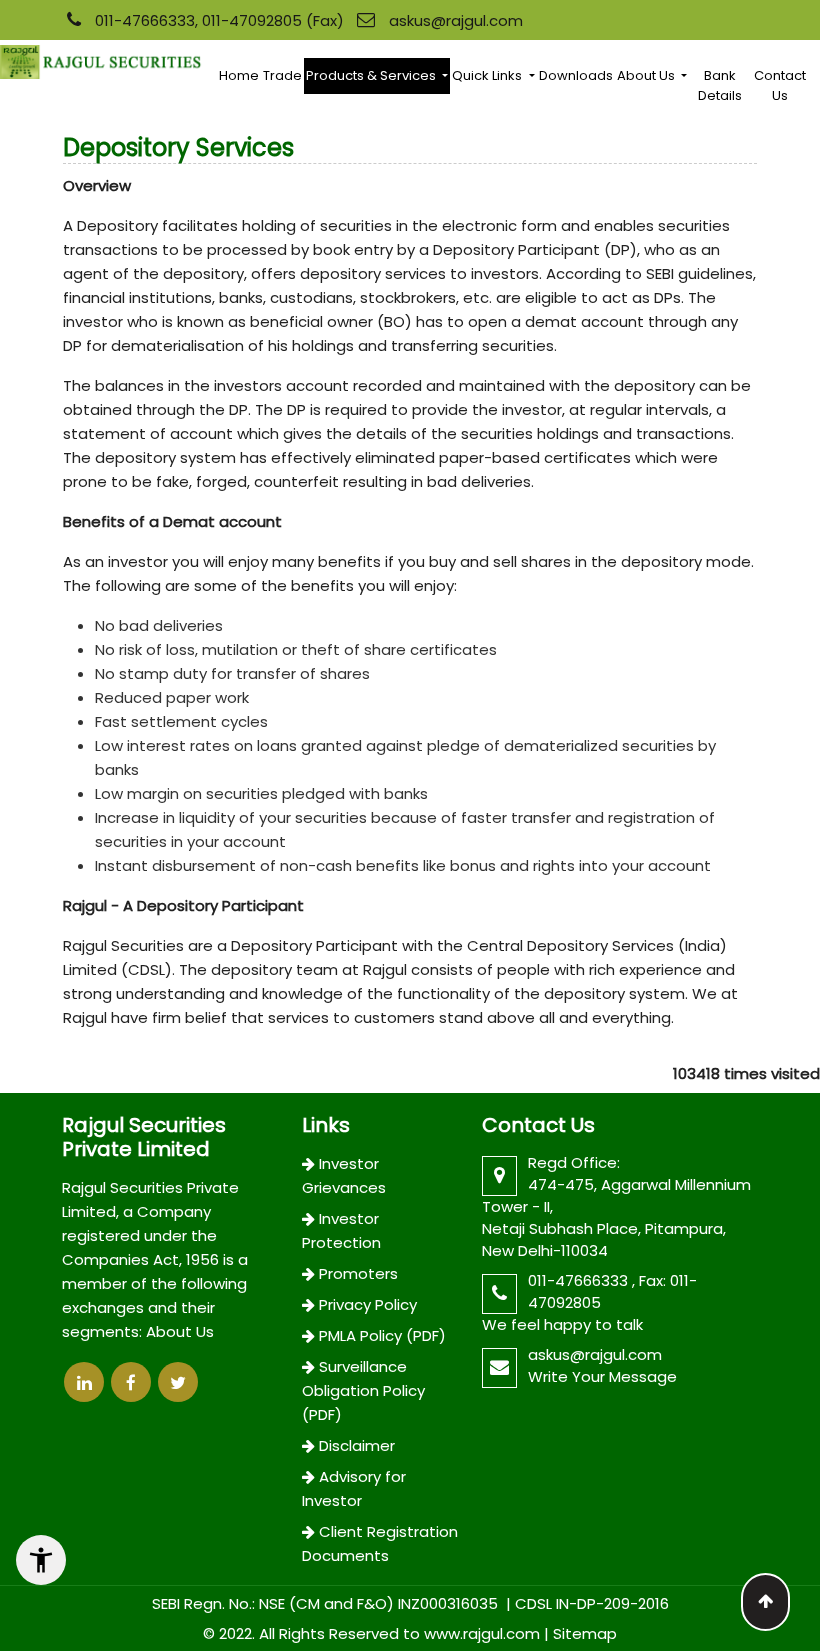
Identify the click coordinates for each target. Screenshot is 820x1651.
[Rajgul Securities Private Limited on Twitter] (178, 1382)
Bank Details (720, 85)
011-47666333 (580, 1280)
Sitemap (585, 1633)
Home (239, 75)
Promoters (358, 1273)
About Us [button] (647, 75)
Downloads (576, 75)
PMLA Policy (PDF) (382, 1335)
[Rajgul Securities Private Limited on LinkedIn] (84, 1382)
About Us (180, 1331)
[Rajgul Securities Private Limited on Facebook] (131, 1382)
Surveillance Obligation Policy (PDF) (363, 1390)
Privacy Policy (368, 1304)
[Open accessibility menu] (41, 1560)
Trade (282, 75)
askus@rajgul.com (456, 20)
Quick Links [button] (488, 75)
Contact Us (780, 85)
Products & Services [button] (372, 75)
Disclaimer (357, 1445)
